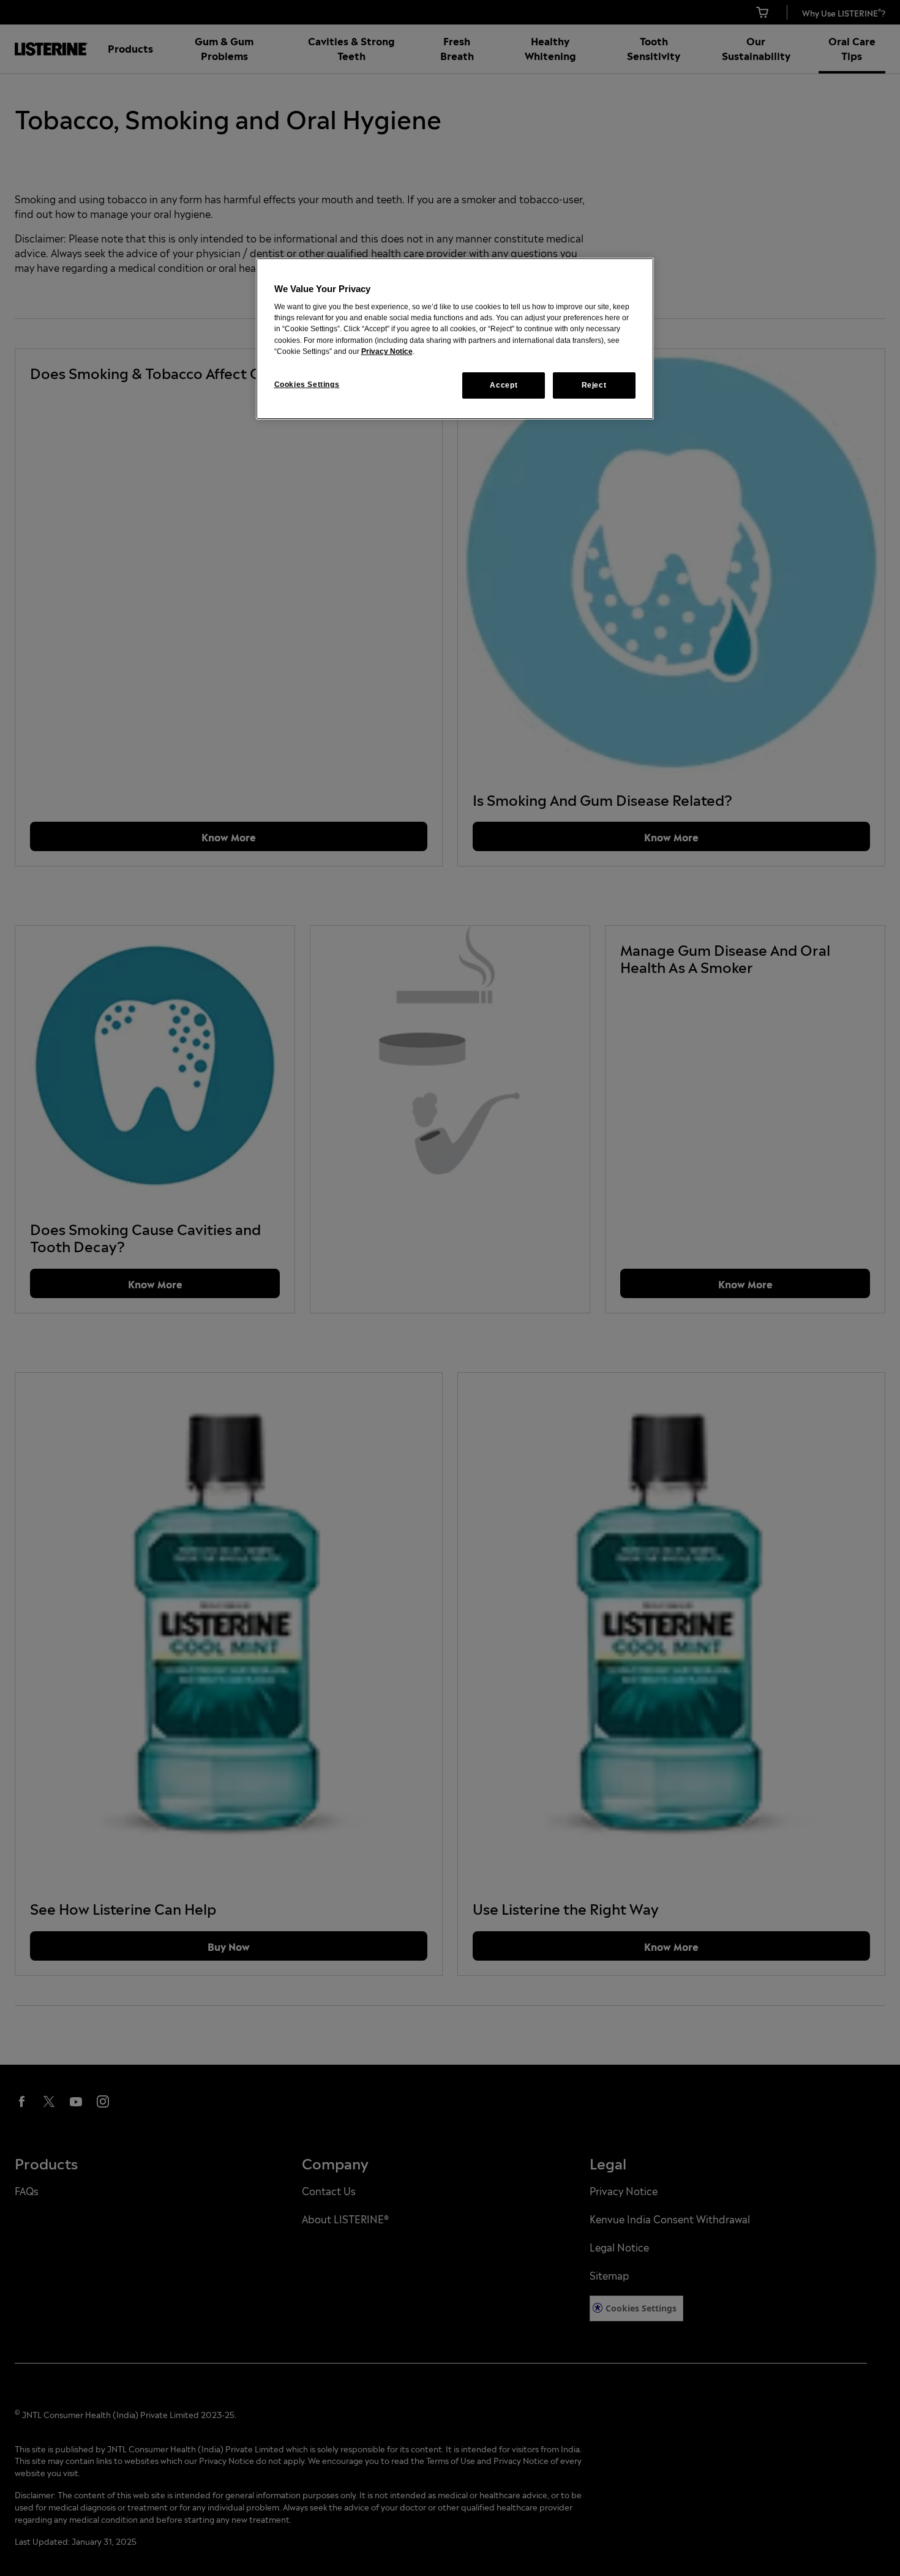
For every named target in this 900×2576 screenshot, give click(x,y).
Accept (504, 385)
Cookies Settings (307, 385)
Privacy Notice (387, 351)
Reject (594, 385)
